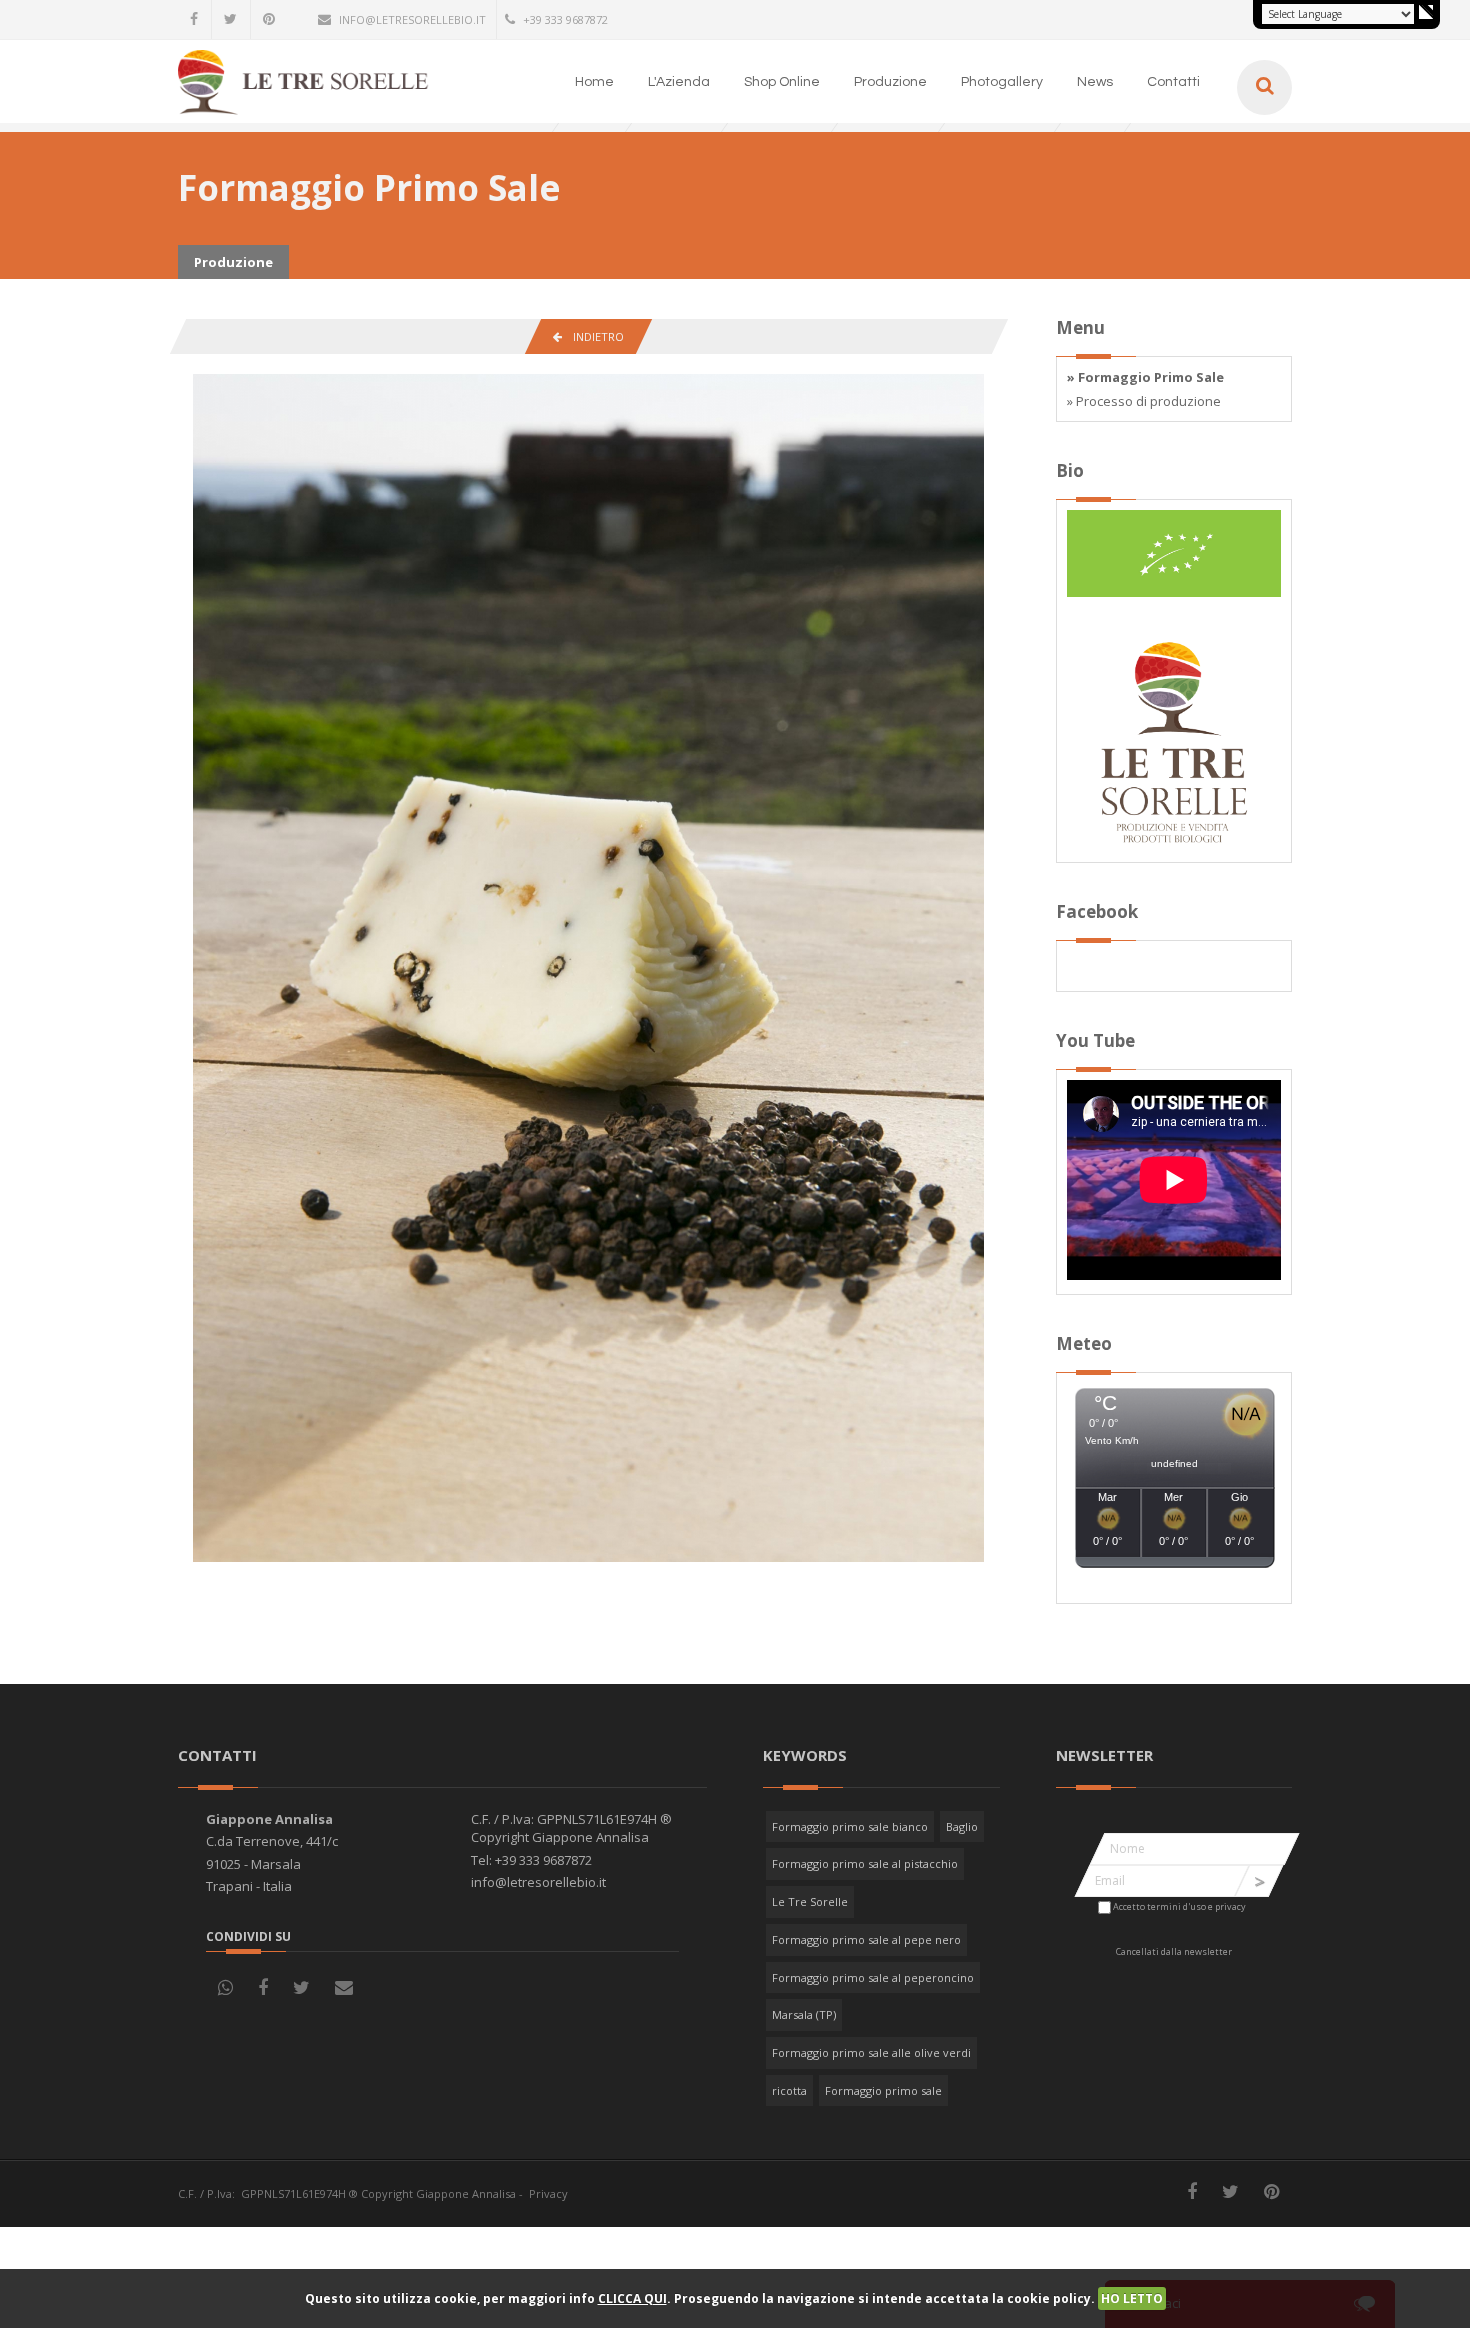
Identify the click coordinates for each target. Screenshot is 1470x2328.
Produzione (890, 82)
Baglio (962, 1826)
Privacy (548, 2193)
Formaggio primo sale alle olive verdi (871, 2052)
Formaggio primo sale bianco (850, 1826)
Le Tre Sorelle (810, 1901)
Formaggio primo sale (883, 2090)
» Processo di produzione (1144, 401)
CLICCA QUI (632, 2298)
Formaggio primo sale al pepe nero (866, 1939)
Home (594, 82)
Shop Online (782, 82)
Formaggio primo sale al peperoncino (873, 1977)
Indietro (593, 336)
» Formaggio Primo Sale (1145, 377)
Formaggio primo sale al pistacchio (865, 1863)
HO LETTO (1132, 2298)
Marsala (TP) (804, 2014)
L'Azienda (679, 82)
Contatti (1173, 82)
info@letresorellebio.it (412, 19)
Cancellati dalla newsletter (1174, 1951)
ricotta (789, 2090)
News (1095, 82)
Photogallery (1002, 82)
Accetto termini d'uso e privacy (1179, 1906)
